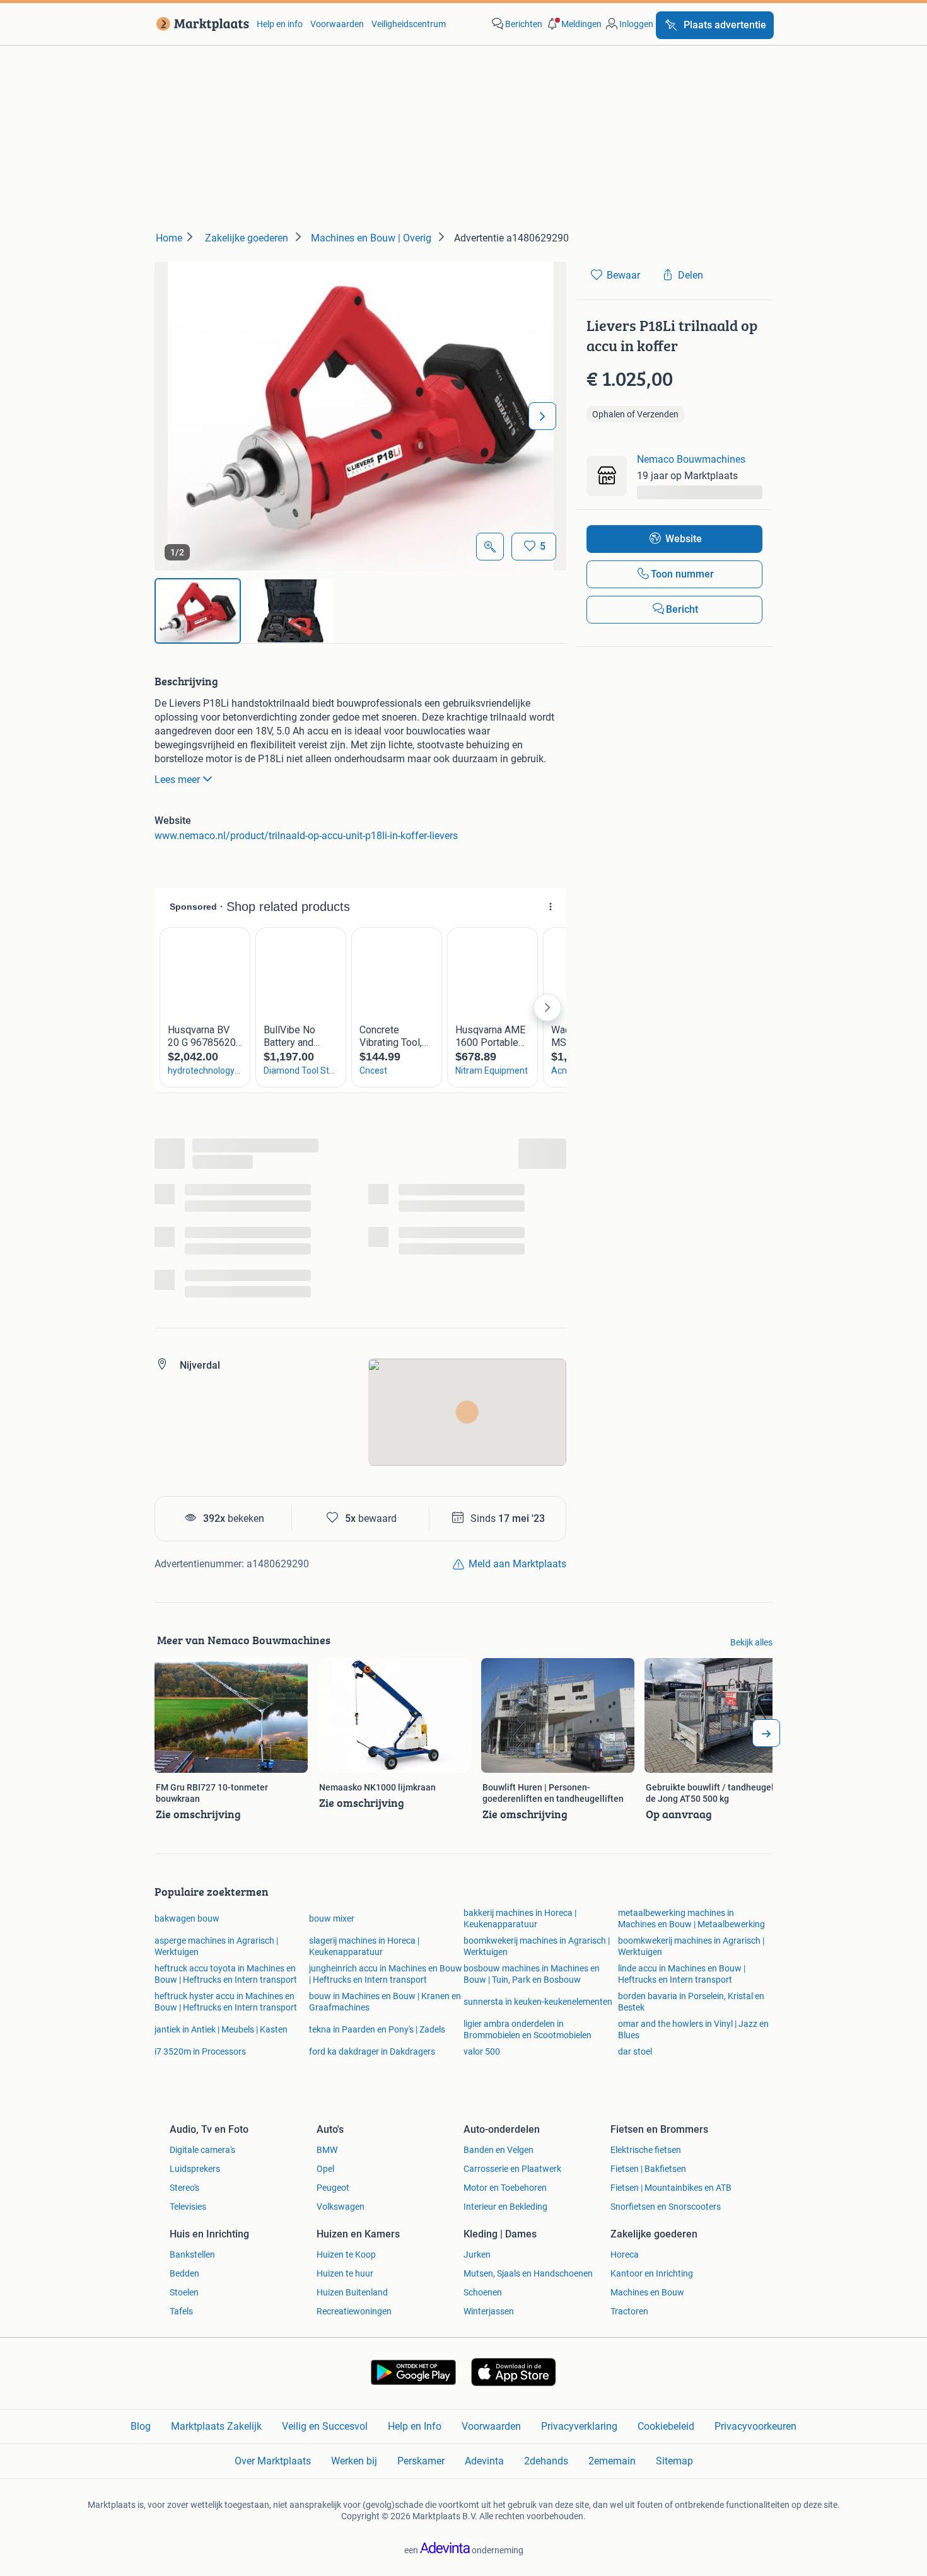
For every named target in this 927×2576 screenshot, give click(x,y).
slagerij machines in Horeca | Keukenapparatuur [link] (364, 1946)
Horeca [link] (625, 2254)
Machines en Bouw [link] (647, 2292)
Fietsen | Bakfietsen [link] (648, 2169)
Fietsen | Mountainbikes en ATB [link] (671, 2188)
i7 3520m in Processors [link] (200, 2051)
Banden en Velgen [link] (498, 2150)
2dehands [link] (546, 2461)
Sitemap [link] (674, 2461)
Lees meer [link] (177, 780)
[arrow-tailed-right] (766, 1733)
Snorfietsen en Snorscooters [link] (666, 2207)
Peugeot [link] (333, 2188)
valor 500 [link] (482, 2051)
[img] (198, 611)
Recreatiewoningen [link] (354, 2311)
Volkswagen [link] (341, 2207)
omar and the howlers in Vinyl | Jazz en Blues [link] (693, 2029)
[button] (573, 24)
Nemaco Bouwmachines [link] (691, 459)
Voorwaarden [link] (337, 24)
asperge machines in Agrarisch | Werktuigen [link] (216, 1946)
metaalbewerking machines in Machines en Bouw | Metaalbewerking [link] (691, 1918)
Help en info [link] (280, 24)
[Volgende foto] (542, 416)
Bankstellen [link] (192, 2254)
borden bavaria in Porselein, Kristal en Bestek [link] (691, 2002)
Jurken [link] (477, 2254)
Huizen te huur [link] (345, 2273)
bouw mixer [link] (332, 1918)
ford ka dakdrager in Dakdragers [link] (372, 2051)
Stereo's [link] (184, 2188)
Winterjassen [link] (489, 2311)
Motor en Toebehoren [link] (505, 2188)
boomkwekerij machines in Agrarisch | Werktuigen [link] (537, 1946)
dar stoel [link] (635, 2051)
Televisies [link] (188, 2207)
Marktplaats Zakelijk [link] (216, 2426)
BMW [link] (327, 2150)
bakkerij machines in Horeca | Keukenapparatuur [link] (520, 1918)
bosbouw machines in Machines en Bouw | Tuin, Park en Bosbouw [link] (532, 1974)
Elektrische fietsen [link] (646, 2150)
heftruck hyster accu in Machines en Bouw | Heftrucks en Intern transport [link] (226, 2002)
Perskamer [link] (421, 2461)
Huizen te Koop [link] (346, 2254)
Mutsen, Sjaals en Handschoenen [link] (528, 2273)
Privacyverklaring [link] (579, 2426)
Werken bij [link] (354, 2461)
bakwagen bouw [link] (187, 1918)
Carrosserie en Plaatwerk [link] (512, 2169)
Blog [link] (141, 2426)
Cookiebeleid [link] (666, 2426)
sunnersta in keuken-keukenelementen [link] (538, 2002)
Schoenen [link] (483, 2292)
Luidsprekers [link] (195, 2169)
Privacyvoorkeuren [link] (755, 2426)
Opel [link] (325, 2169)
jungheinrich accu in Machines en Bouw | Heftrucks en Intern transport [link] (386, 1974)
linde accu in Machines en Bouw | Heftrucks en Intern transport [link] (682, 1974)
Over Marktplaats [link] (273, 2461)
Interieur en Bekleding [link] (505, 2207)
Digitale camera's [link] (202, 2150)
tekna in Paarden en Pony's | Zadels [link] (377, 2029)
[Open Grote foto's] (490, 547)
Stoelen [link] (184, 2292)
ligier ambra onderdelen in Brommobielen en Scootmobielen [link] (528, 2029)
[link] (200, 24)
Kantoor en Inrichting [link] (652, 2273)
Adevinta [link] (484, 2461)
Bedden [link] (184, 2273)
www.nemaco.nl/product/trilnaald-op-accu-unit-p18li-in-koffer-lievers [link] (306, 836)
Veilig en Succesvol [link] (325, 2426)
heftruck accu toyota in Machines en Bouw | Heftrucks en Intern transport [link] (226, 1974)
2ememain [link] (612, 2461)
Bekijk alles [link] (751, 1642)
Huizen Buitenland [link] (352, 2292)
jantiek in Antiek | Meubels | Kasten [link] (221, 2029)
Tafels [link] (181, 2311)
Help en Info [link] (415, 2426)
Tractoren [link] (629, 2311)
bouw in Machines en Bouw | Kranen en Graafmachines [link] (385, 2002)
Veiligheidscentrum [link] (409, 24)
